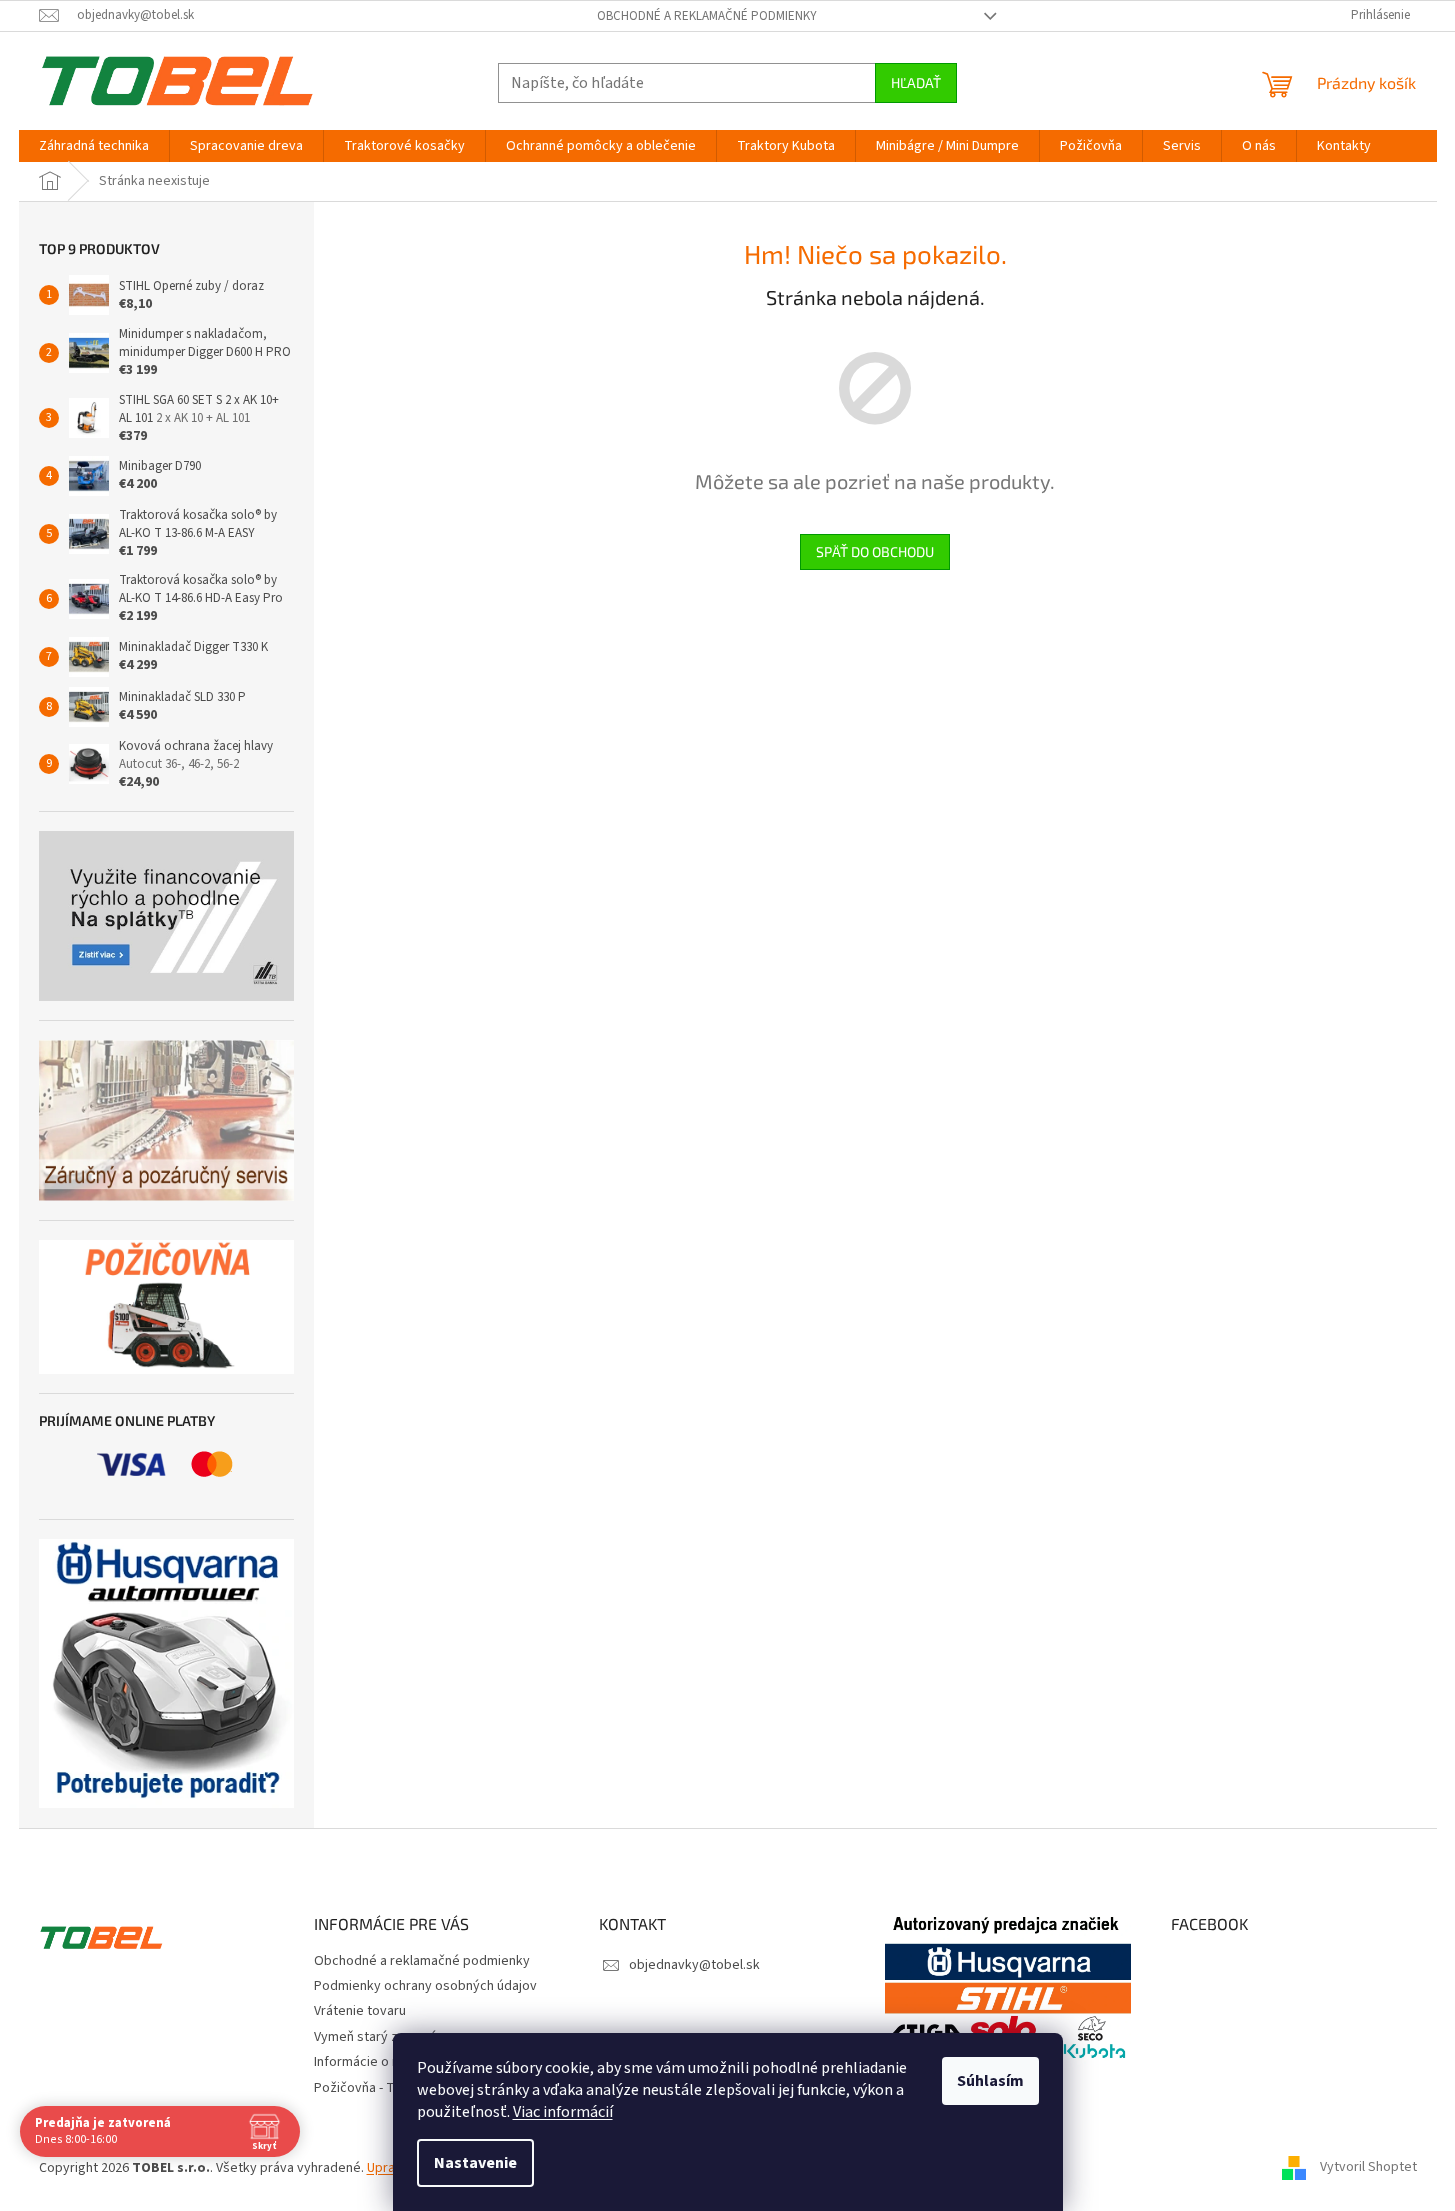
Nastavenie (475, 2163)
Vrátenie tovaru (360, 2011)
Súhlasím (990, 2081)
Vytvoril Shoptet (1368, 2168)
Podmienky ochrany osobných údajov (425, 1986)
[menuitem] (94, 146)
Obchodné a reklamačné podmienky (707, 16)
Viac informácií (563, 2112)
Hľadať (916, 82)
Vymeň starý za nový (375, 2037)
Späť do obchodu (875, 551)
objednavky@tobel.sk (694, 1965)
